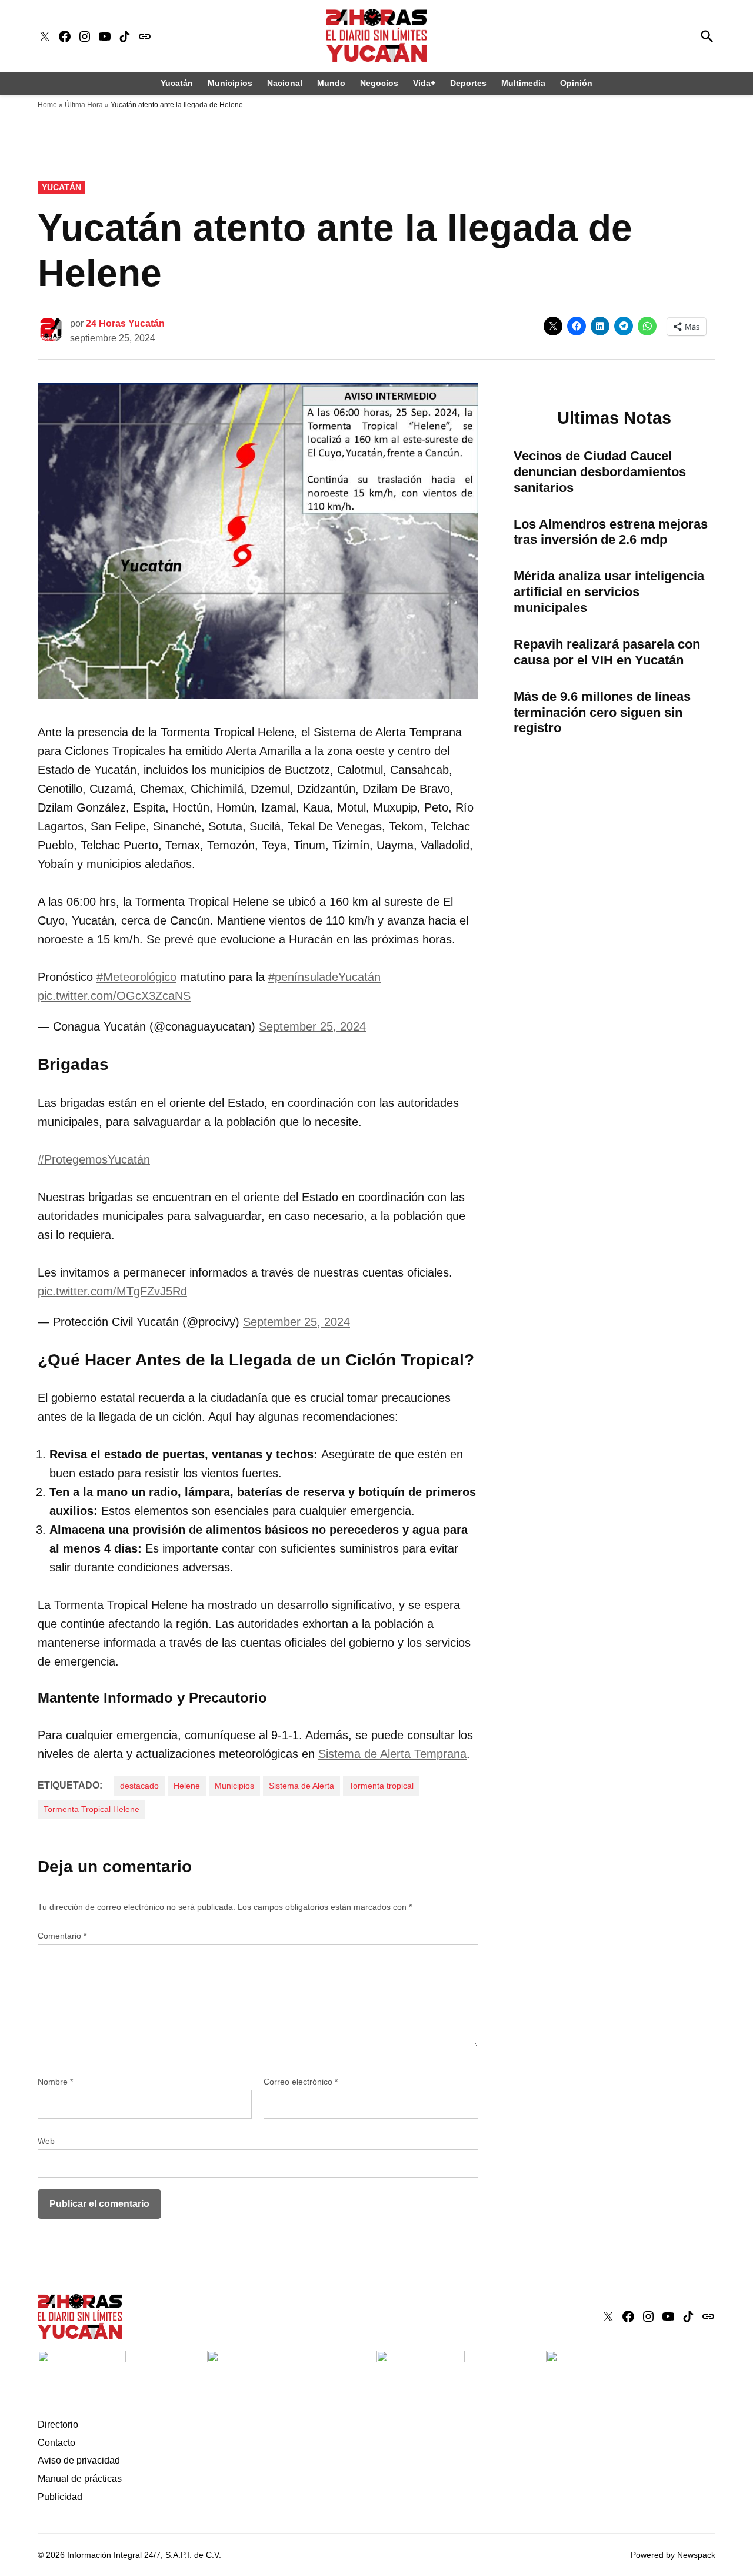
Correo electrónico (301, 2082)
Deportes (468, 83)
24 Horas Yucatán (125, 323)
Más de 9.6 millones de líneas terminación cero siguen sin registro (602, 712)
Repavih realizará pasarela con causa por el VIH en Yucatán (607, 652)
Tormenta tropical (381, 1786)
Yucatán (177, 83)
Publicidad (60, 2497)
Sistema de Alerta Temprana (392, 1754)
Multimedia (523, 83)
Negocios (379, 83)
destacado (139, 1786)
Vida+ (424, 83)
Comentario (62, 1936)
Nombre (55, 2082)
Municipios (230, 83)
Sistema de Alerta (301, 1786)
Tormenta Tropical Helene (91, 1809)
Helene (187, 1786)
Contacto (56, 2443)
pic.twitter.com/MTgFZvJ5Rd (112, 1291)
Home (47, 105)
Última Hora (84, 105)
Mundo (331, 83)
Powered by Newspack (673, 2555)
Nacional (285, 83)
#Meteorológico (136, 977)
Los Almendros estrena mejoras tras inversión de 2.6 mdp (611, 532)
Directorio (58, 2424)
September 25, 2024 (312, 1026)
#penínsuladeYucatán (324, 977)
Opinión (576, 83)
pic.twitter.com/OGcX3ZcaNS (114, 996)
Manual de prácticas (80, 2479)
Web (46, 2141)
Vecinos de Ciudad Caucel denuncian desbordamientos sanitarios (600, 472)
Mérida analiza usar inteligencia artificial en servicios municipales (609, 592)
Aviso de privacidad (79, 2460)
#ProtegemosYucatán (94, 1159)
